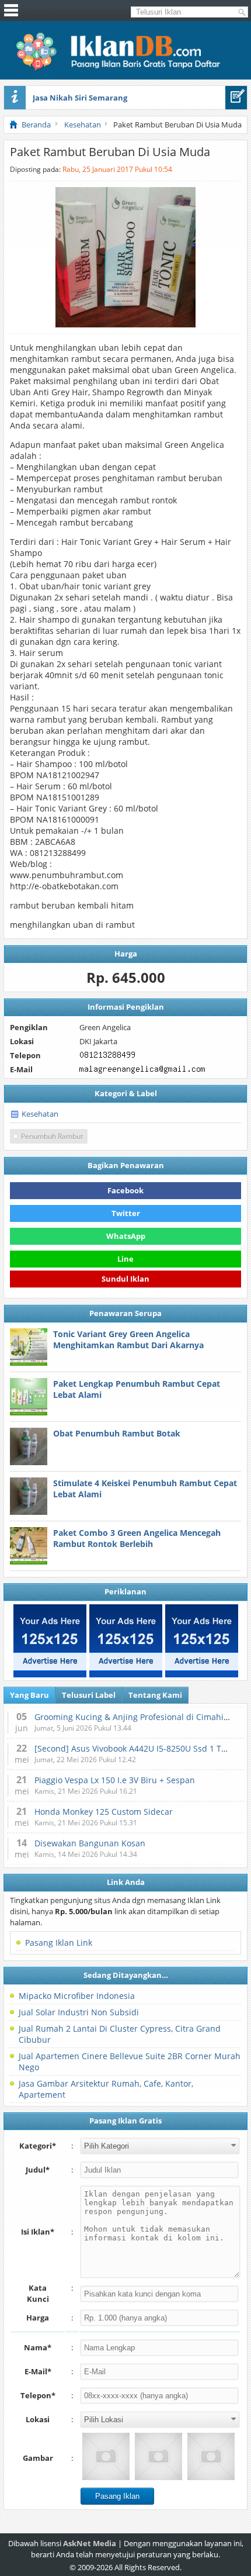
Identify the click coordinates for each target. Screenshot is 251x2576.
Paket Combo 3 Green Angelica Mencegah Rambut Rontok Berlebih (137, 1538)
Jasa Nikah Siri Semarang (80, 98)
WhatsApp (126, 1236)
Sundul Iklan (125, 1281)
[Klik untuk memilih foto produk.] (106, 2456)
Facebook (125, 1190)
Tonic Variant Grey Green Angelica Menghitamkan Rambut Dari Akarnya (128, 1339)
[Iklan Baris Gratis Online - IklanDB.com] (126, 68)
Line (125, 1259)
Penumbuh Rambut (52, 1136)
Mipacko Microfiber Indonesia (77, 1996)
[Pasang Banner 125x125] (50, 1641)
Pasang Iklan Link (59, 1943)
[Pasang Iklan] (236, 98)
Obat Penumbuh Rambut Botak (117, 1433)
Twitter (126, 1213)
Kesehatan (40, 1114)
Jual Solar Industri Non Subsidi (79, 2012)
